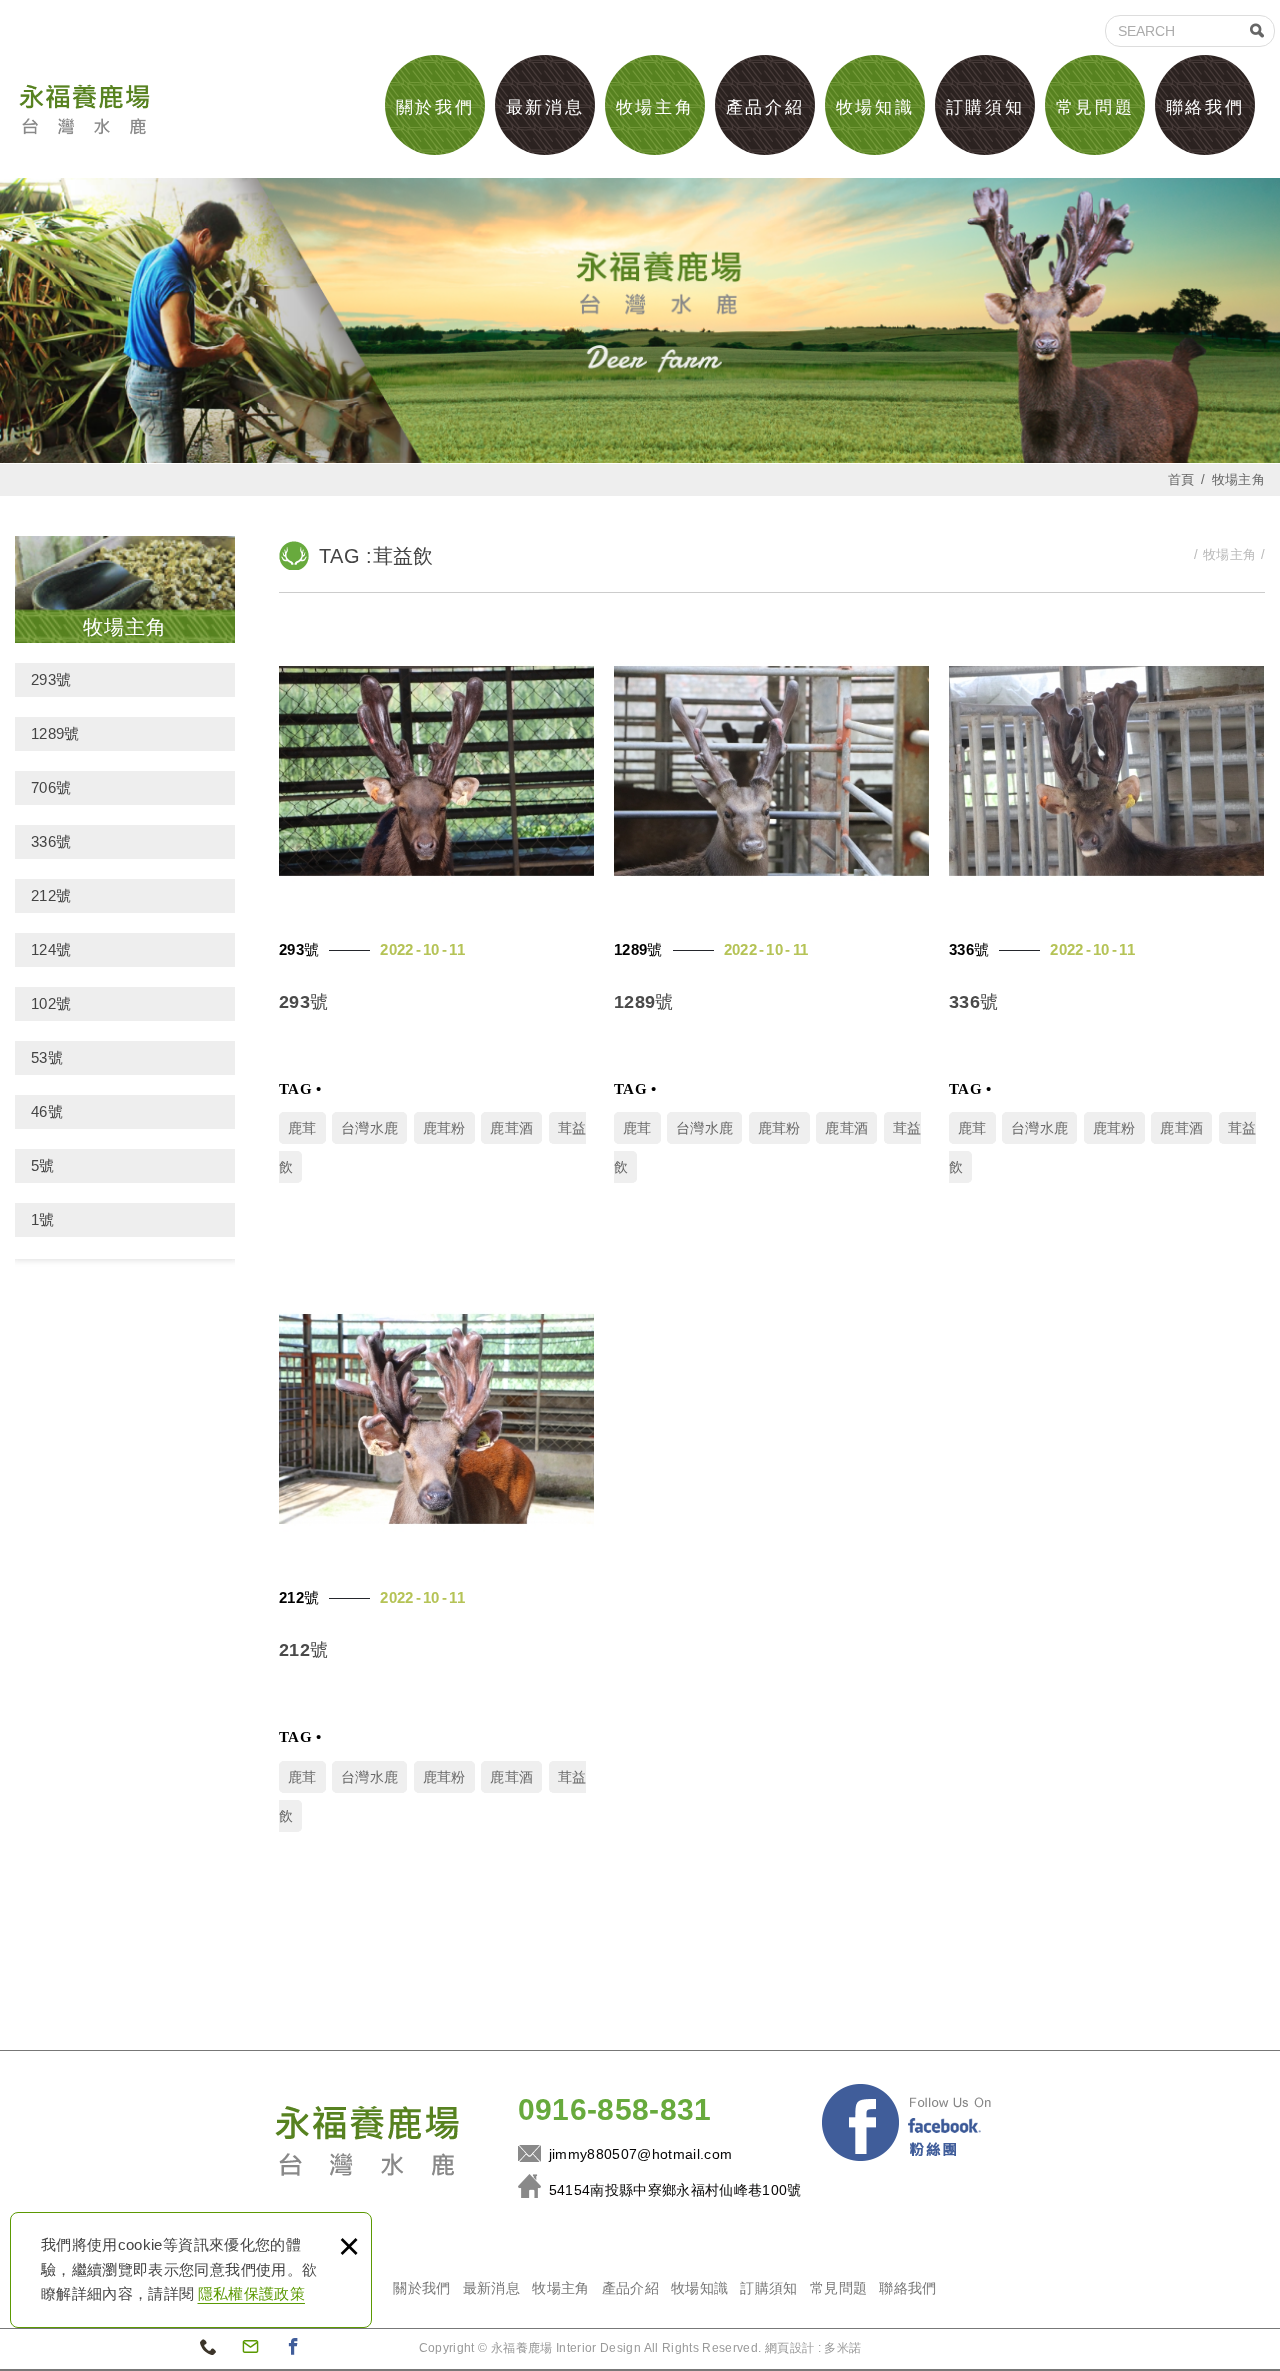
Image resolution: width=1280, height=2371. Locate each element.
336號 (51, 841)
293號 (51, 679)
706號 (51, 787)
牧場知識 (875, 107)
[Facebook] (294, 2348)
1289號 (55, 733)
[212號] (436, 1553)
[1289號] (771, 905)
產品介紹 (765, 107)
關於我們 (435, 107)
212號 (51, 895)
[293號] (436, 905)
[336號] (1106, 905)
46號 (47, 1111)
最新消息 (545, 107)
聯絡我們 (1205, 107)
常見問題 (1095, 107)
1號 (43, 1219)
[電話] (209, 2348)
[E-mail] (251, 2348)
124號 (51, 949)
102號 (51, 1003)
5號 (43, 1165)
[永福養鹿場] (85, 109)
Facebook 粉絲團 (908, 2126)
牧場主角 (655, 107)
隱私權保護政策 (251, 2293)
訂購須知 (985, 107)
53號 (47, 1057)
